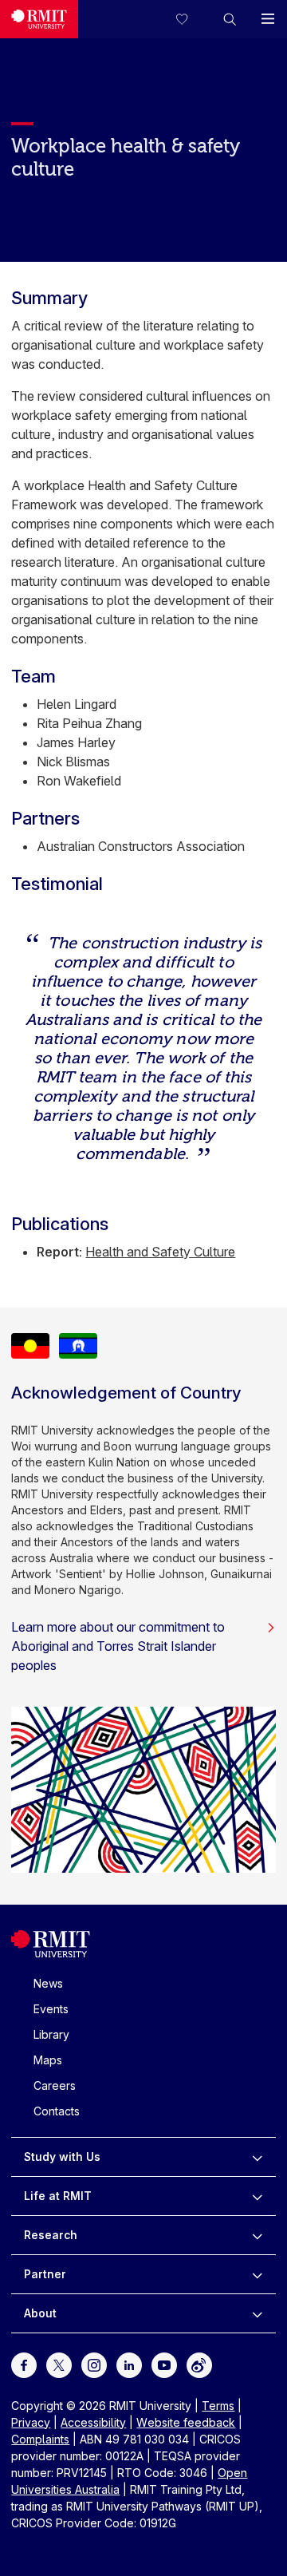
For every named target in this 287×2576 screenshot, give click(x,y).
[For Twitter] (59, 2363)
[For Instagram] (94, 2363)
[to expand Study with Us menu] (257, 2157)
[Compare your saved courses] (191, 19)
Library (51, 2034)
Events (51, 2009)
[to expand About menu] (257, 2313)
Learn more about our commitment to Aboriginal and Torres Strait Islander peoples (118, 1646)
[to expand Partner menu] (257, 2274)
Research (51, 2235)
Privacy (31, 2422)
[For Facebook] (24, 2363)
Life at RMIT (58, 2196)
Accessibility (93, 2422)
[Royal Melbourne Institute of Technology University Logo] (39, 19)
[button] (230, 19)
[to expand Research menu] (257, 2235)
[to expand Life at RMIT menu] (257, 2196)
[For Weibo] (199, 2363)
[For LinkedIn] (129, 2363)
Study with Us (62, 2157)
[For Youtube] (164, 2363)
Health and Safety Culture (160, 1252)
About (40, 2313)
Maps (48, 2060)
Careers (55, 2085)
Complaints (40, 2439)
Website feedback (186, 2422)
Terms (218, 2406)
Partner (45, 2274)
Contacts (57, 2111)
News (48, 1983)
